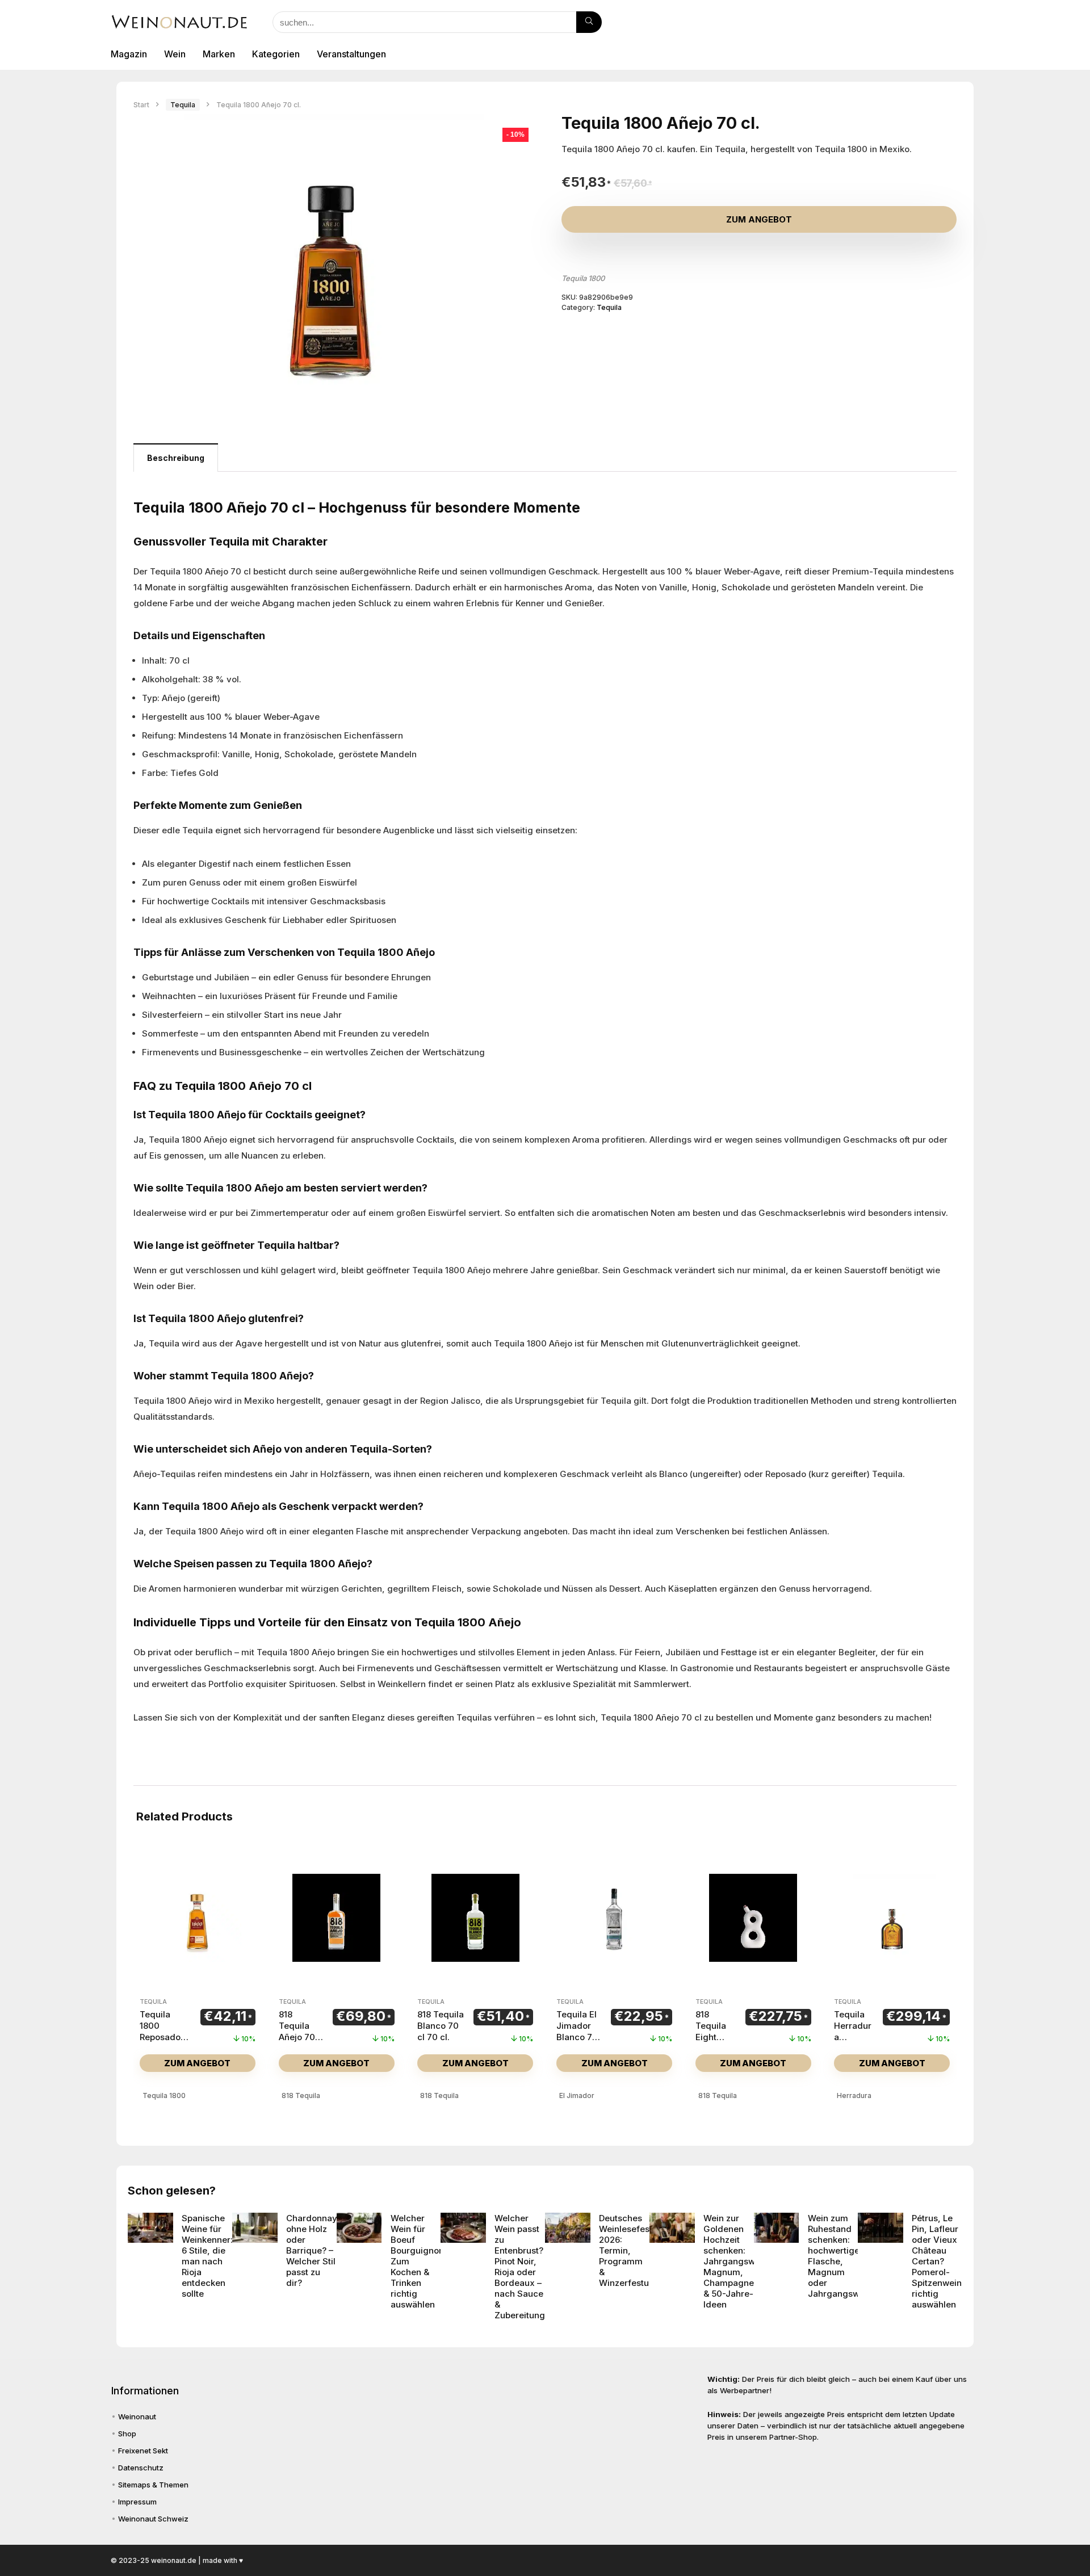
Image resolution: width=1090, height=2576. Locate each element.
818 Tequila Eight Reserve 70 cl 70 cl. (712, 2043)
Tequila (183, 105)
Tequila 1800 (583, 278)
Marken (219, 54)
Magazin (129, 54)
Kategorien (276, 54)
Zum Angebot (759, 219)
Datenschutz (141, 2468)
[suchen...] (589, 22)
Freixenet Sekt (143, 2451)
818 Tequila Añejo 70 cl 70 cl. (297, 2031)
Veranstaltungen (351, 54)
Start (141, 105)
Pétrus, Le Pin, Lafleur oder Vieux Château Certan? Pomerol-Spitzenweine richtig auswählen (939, 2261)
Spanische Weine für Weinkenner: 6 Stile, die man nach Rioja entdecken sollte (207, 2256)
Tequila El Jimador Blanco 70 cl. (577, 2031)
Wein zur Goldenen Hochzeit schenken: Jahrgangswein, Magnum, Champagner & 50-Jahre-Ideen (737, 2261)
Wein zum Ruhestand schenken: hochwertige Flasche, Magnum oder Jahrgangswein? (842, 2256)
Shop (127, 2434)
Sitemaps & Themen (153, 2485)
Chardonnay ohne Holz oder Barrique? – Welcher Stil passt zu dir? (312, 2250)
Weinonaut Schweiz (153, 2519)
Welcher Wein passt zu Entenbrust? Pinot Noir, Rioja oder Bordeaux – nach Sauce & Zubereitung (520, 2267)
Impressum (137, 2502)
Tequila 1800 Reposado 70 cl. (160, 2031)
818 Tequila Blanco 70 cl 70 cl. (441, 2026)
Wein (175, 54)
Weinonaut (137, 2416)
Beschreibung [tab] (176, 458)
